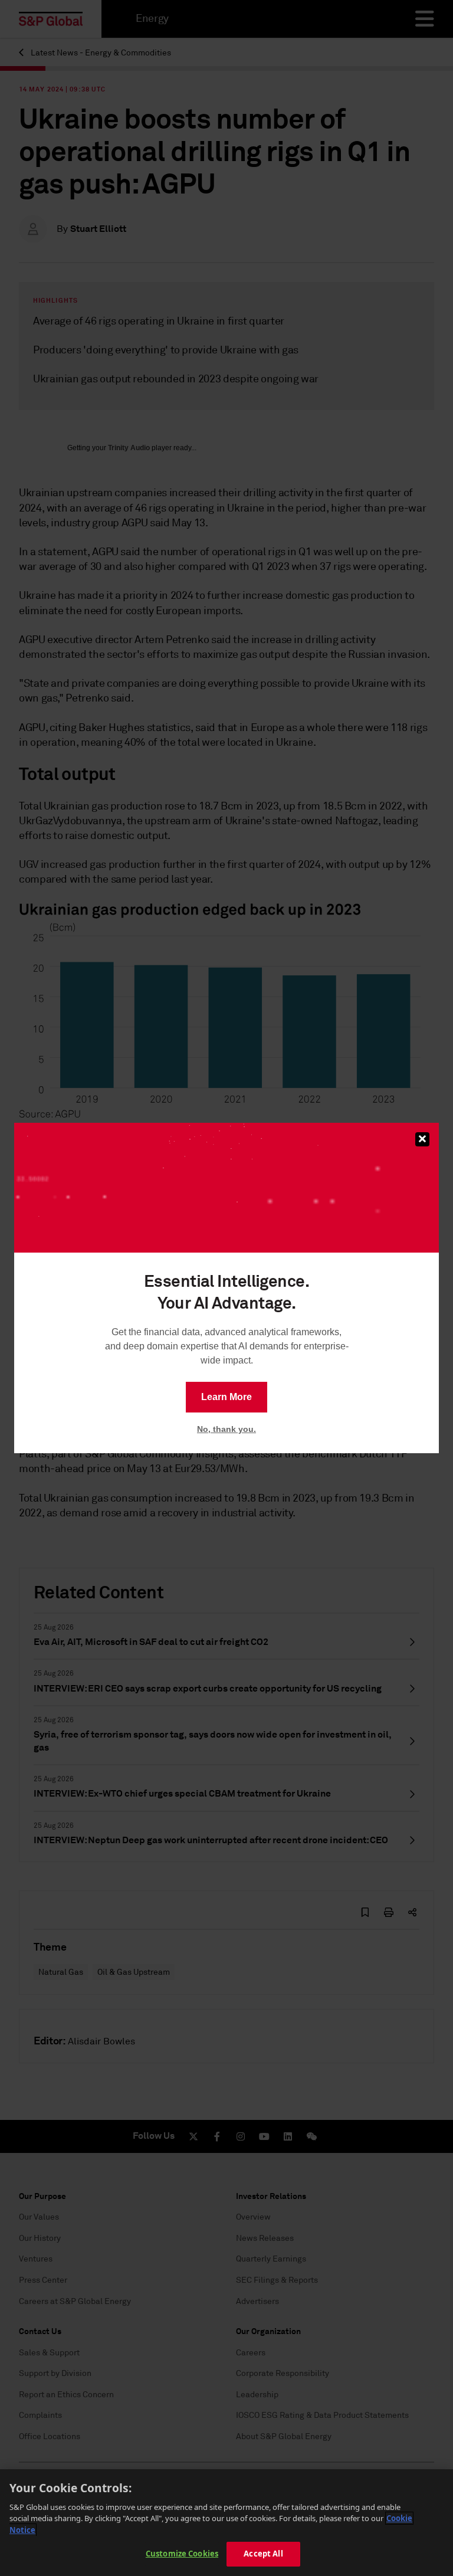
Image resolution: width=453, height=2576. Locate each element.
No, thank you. (226, 1429)
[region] (226, 2523)
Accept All (263, 2554)
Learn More (226, 1397)
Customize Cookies (182, 2554)
